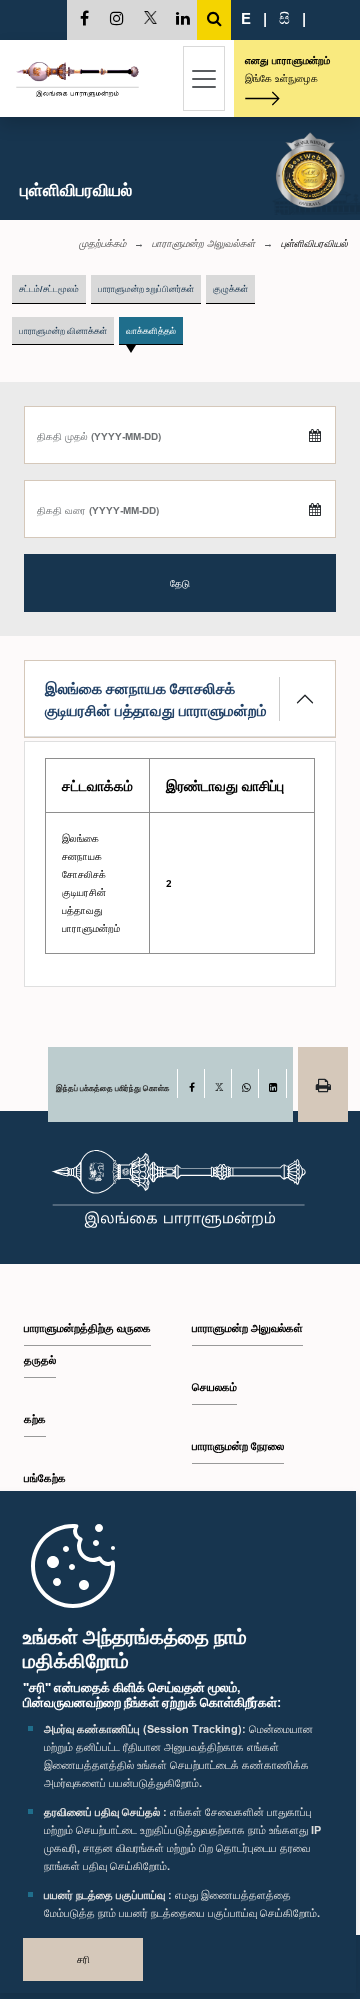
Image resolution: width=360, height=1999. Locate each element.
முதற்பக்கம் (102, 243)
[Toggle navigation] (204, 78)
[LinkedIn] (272, 1083)
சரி (83, 1959)
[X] (218, 1083)
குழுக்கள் (230, 288)
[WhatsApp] (245, 1083)
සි (284, 18)
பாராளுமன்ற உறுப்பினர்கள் (146, 288)
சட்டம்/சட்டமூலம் (49, 288)
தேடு (180, 583)
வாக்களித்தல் (151, 330)
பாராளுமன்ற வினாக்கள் (63, 330)
